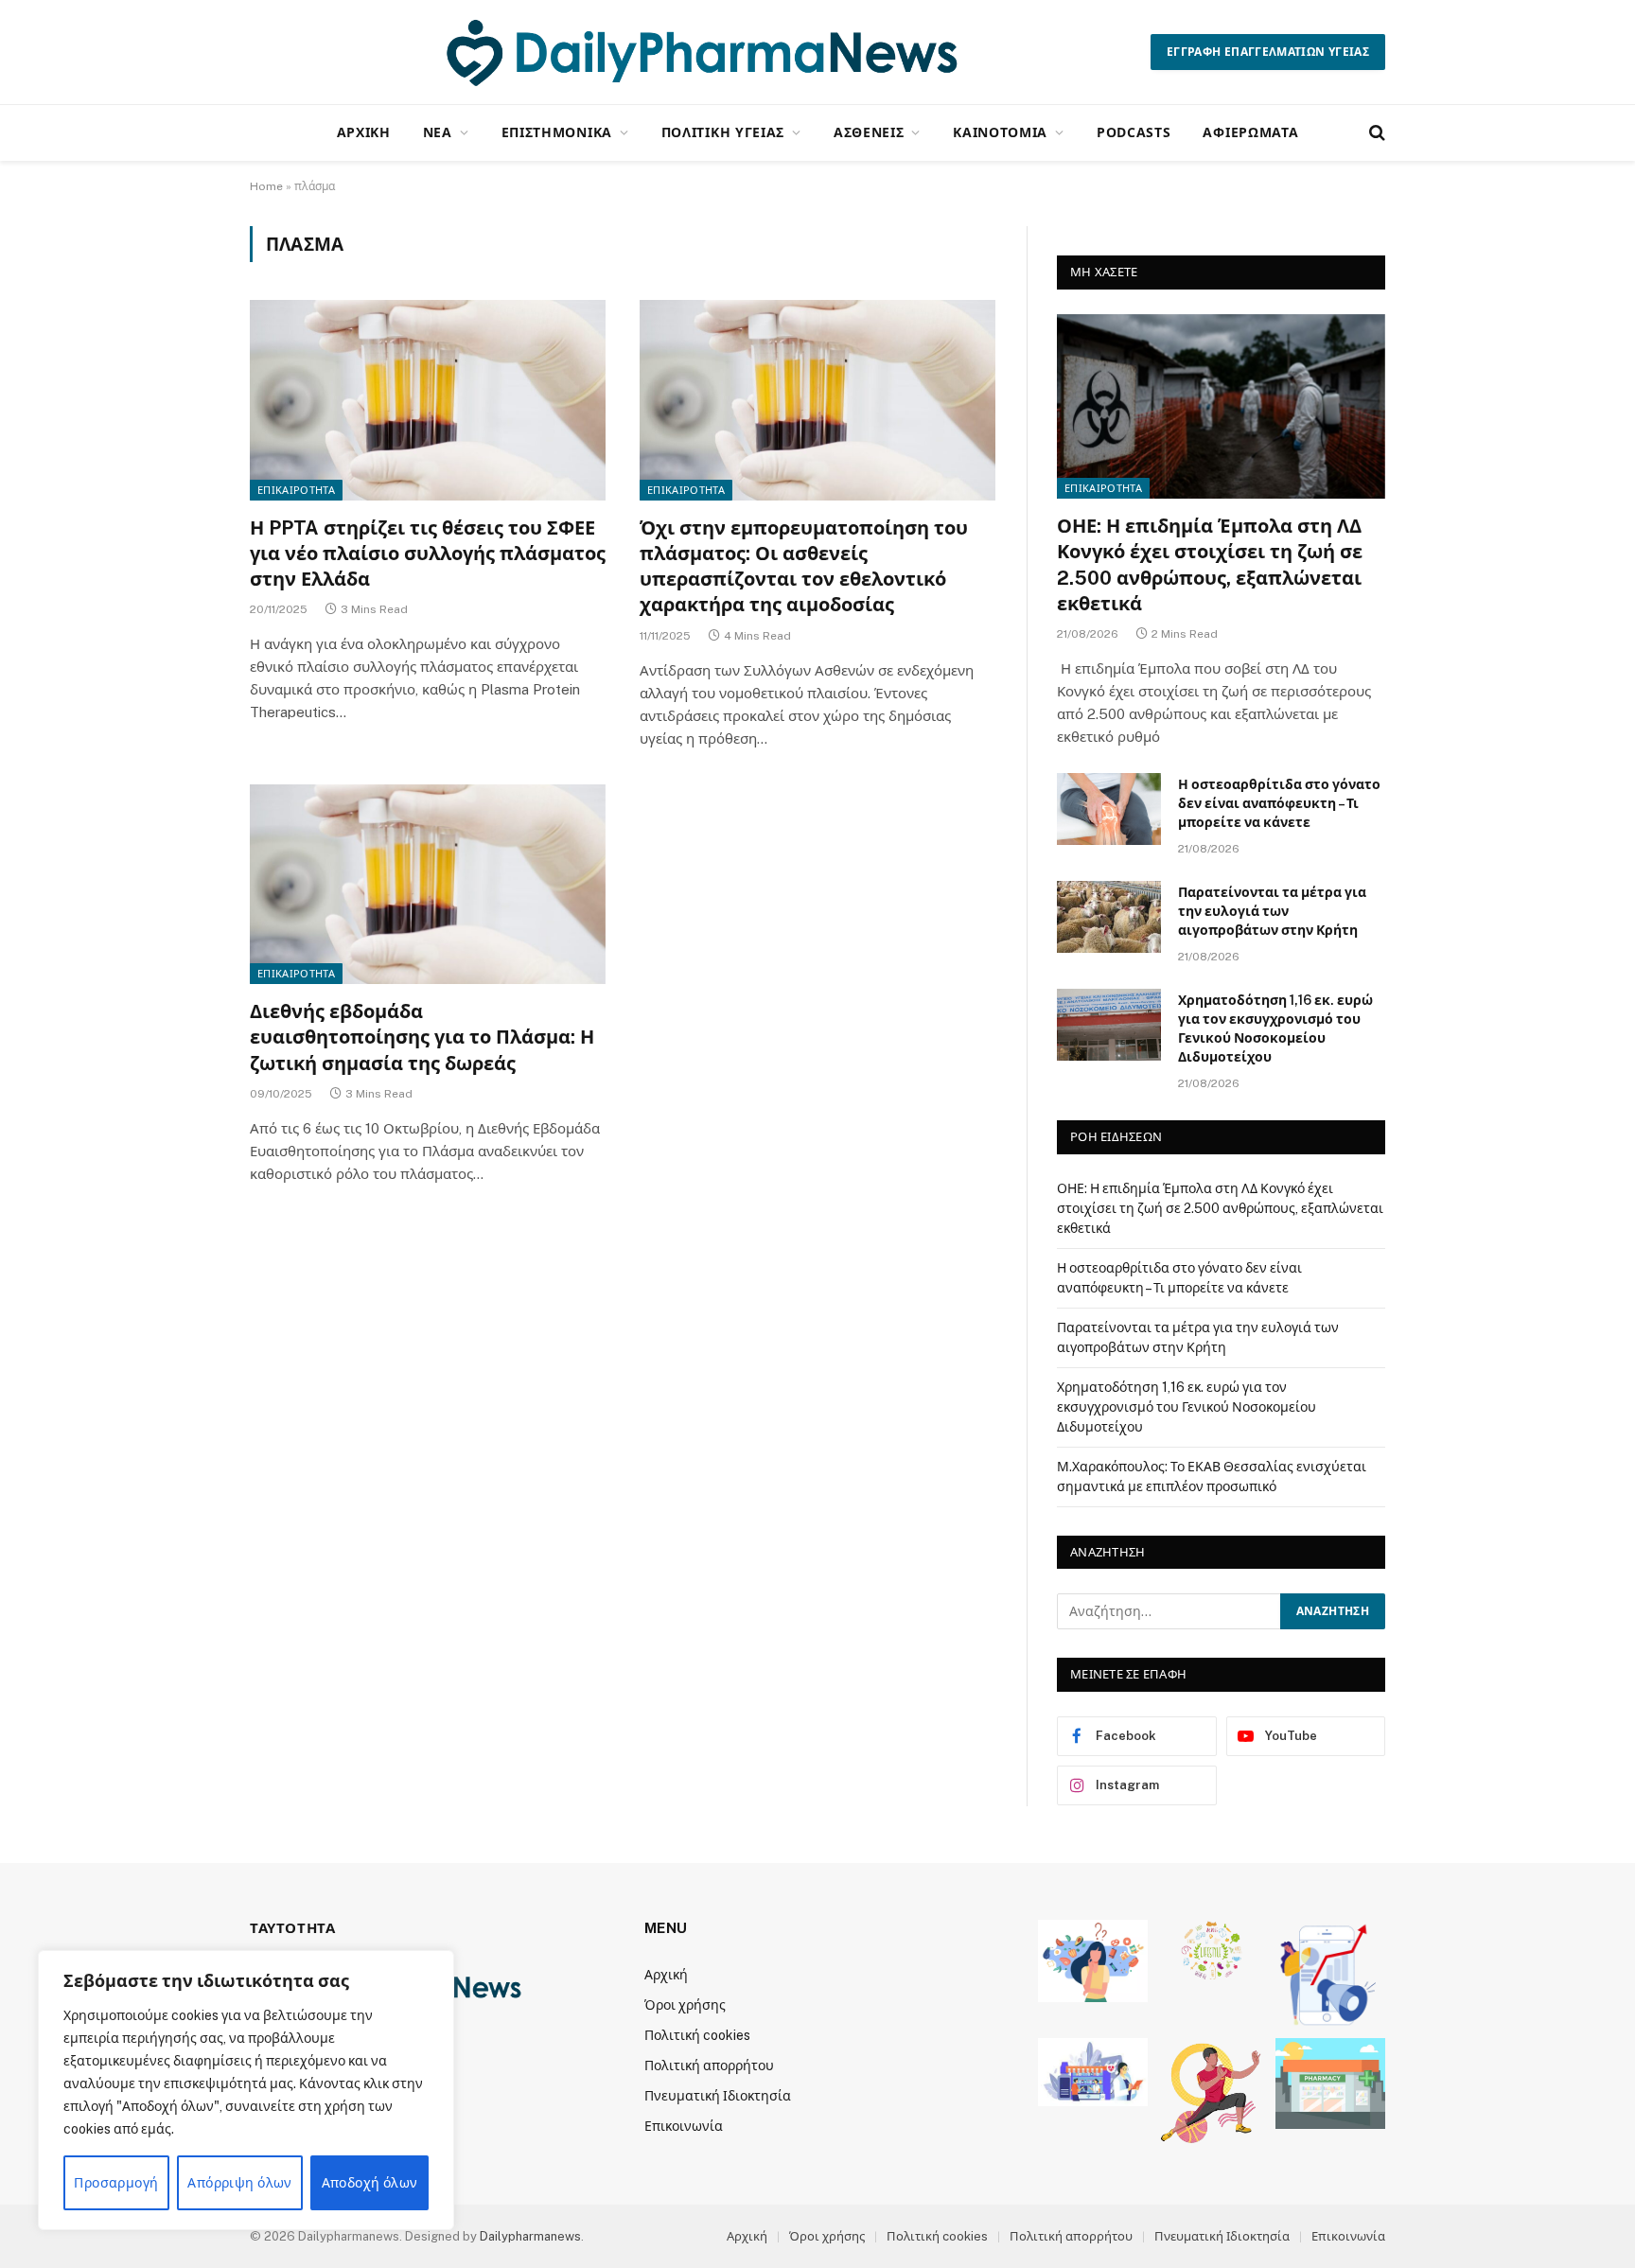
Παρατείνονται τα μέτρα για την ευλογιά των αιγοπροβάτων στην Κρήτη (1272, 911)
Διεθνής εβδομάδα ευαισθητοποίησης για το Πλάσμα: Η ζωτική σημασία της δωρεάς (422, 1037)
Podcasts (1134, 132)
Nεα (438, 132)
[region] (246, 2090)
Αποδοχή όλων (370, 2183)
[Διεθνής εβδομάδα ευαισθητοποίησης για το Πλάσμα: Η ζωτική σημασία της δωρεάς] (428, 885)
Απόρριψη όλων (239, 2183)
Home (266, 186)
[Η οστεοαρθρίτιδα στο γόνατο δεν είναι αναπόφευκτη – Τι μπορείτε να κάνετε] (1109, 809)
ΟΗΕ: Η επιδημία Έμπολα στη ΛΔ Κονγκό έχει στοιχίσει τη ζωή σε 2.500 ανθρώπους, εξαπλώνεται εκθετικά (1210, 565)
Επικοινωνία (684, 2126)
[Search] (1375, 133)
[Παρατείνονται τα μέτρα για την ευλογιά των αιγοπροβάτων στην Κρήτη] (1109, 917)
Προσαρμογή (116, 2183)
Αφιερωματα (1250, 132)
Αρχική (666, 1975)
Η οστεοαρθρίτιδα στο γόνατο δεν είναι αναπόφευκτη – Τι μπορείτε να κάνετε (1279, 803)
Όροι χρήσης (685, 2005)
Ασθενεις (869, 132)
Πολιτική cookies (697, 2035)
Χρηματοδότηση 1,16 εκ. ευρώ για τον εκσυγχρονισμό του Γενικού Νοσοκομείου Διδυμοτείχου (1275, 1029)
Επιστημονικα (557, 132)
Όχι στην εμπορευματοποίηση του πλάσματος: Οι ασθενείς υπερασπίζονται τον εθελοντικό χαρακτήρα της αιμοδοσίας (804, 567)
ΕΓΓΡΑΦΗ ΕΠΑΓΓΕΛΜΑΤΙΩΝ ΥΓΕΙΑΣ (1268, 52)
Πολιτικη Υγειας (723, 132)
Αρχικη (364, 132)
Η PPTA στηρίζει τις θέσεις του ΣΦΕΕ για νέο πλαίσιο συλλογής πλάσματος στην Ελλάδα (428, 554)
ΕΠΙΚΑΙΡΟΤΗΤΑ (296, 490)
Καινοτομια (1000, 132)
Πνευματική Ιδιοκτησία (718, 2096)
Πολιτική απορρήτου (709, 2066)
